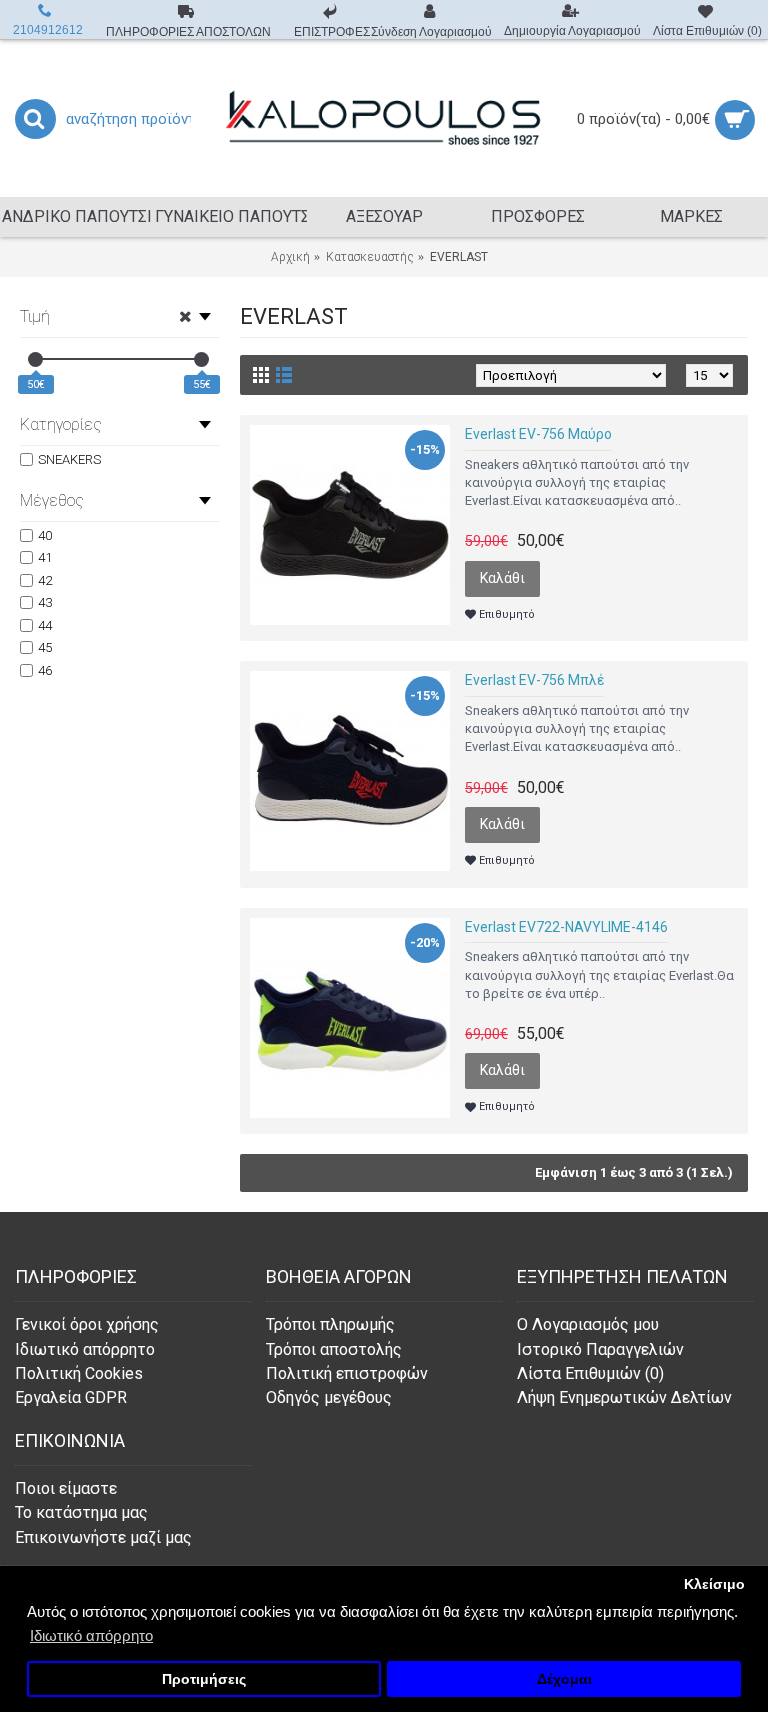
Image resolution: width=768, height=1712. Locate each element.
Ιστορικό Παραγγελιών (600, 1349)
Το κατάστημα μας (81, 1512)
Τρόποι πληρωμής (330, 1324)
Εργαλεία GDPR (71, 1397)
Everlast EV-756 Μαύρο (538, 434)
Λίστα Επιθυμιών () (590, 1373)
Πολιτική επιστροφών (347, 1373)
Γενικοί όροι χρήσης (87, 1324)
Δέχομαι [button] (564, 1679)
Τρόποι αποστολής (334, 1349)
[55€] (201, 359)
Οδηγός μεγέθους (329, 1397)
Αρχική (290, 257)
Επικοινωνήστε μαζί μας (103, 1537)
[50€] (35, 359)
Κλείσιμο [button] (714, 1584)
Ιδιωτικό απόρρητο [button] (91, 1635)
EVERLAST (459, 257)
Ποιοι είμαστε (66, 1488)
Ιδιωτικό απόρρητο (85, 1349)
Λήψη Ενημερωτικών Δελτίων (624, 1397)
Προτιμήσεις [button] (204, 1679)
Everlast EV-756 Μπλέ (534, 680)
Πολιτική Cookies (79, 1373)
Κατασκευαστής (370, 257)
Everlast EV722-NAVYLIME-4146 (566, 927)
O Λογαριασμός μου (588, 1324)
